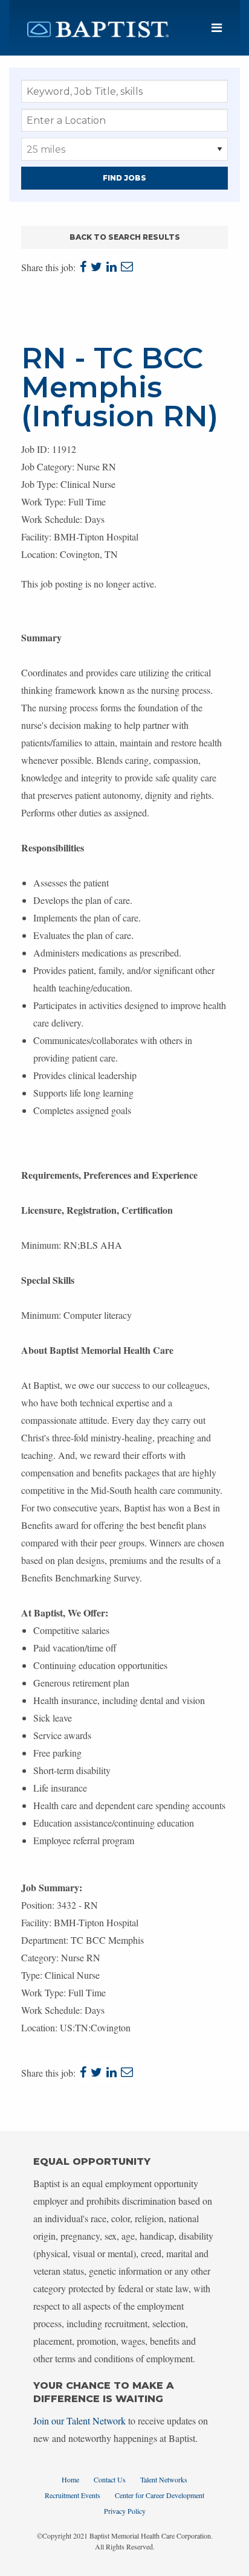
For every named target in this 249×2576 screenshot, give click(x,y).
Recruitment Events (73, 2495)
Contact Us (110, 2479)
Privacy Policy (125, 2511)
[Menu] (217, 28)
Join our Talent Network (79, 2421)
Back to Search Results (125, 237)
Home (70, 2479)
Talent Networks (164, 2479)
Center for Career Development (160, 2495)
